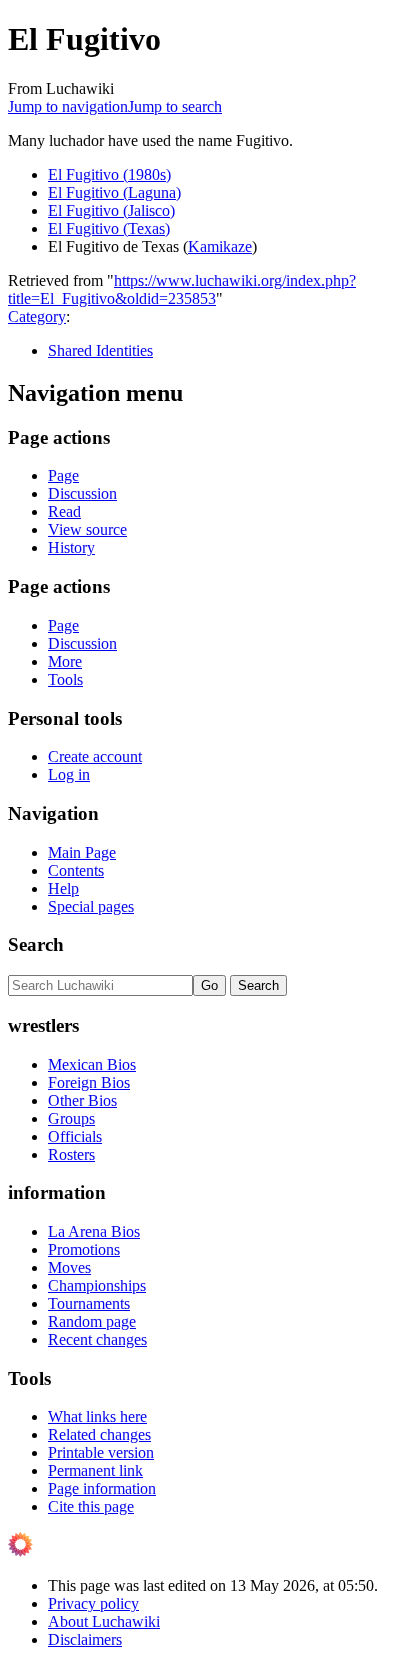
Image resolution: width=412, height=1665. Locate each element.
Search (36, 944)
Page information (102, 1488)
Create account (95, 756)
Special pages (91, 906)
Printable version (101, 1452)
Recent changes (97, 1339)
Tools (65, 679)
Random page (92, 1321)
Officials (75, 1136)
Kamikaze (220, 246)
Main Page (82, 852)
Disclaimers (85, 1639)
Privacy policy (93, 1603)
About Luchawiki (104, 1621)
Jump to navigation (68, 106)
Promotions (84, 1249)
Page (63, 475)
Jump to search (175, 106)
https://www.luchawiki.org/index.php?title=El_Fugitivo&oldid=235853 (182, 289)
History (71, 547)
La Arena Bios (94, 1231)
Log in (69, 774)
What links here (97, 1416)
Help (63, 888)
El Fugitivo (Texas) (109, 228)
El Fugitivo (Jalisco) (111, 210)
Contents (76, 870)
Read (64, 511)
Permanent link (95, 1470)
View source (87, 529)
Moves (69, 1267)
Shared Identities (100, 350)
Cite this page (91, 1506)
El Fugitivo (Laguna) (114, 192)
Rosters (71, 1154)
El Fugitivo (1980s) (109, 174)
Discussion (82, 493)
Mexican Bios (92, 1064)
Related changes (99, 1434)
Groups (71, 1118)
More (65, 661)
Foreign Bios (89, 1082)
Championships (97, 1285)
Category (37, 316)
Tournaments (89, 1303)
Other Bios (82, 1100)
